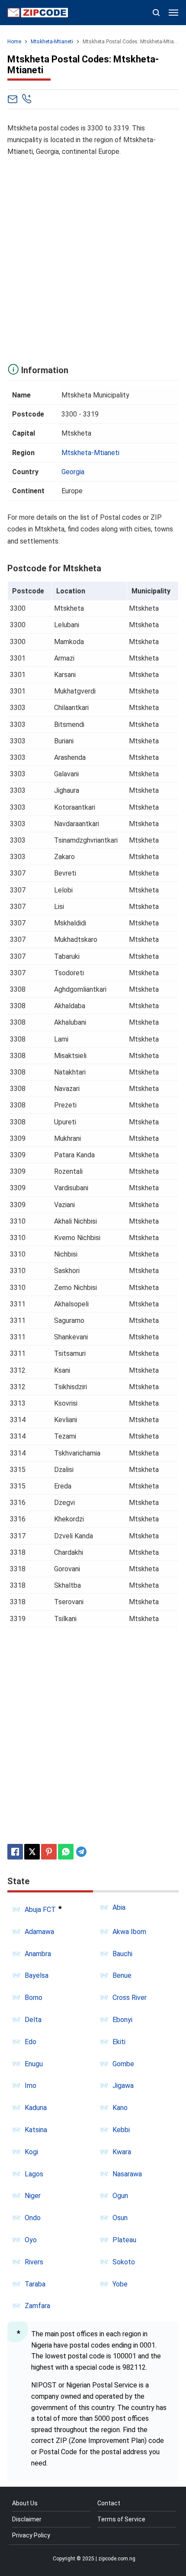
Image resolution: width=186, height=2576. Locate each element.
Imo (30, 2086)
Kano (120, 2108)
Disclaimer (27, 2519)
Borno (34, 1998)
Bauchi (122, 1954)
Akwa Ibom (129, 1932)
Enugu (34, 2064)
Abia (119, 1907)
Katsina (36, 2130)
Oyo (31, 2240)
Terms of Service (121, 2519)
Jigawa (123, 2086)
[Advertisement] (93, 258)
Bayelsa (37, 1975)
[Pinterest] (49, 1852)
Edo (30, 2042)
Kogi (31, 2152)
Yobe (120, 2284)
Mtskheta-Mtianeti (90, 453)
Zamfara (37, 2306)
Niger (33, 2196)
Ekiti (119, 2042)
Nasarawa (127, 2174)
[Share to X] (32, 1852)
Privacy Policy (31, 2535)
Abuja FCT (40, 1910)
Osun (120, 2218)
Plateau (124, 2240)
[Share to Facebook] (15, 1852)
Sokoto (124, 2262)
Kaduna (36, 2108)
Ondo (33, 2218)
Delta (33, 2020)
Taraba (35, 2284)
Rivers (34, 2262)
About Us (25, 2503)
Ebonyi (122, 2020)
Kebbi (121, 2130)
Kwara (122, 2152)
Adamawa (39, 1932)
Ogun (120, 2196)
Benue (122, 1975)
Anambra (38, 1954)
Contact (109, 2503)
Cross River (130, 1998)
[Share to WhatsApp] (66, 1852)
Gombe (123, 2064)
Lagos (34, 2174)
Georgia (73, 472)
